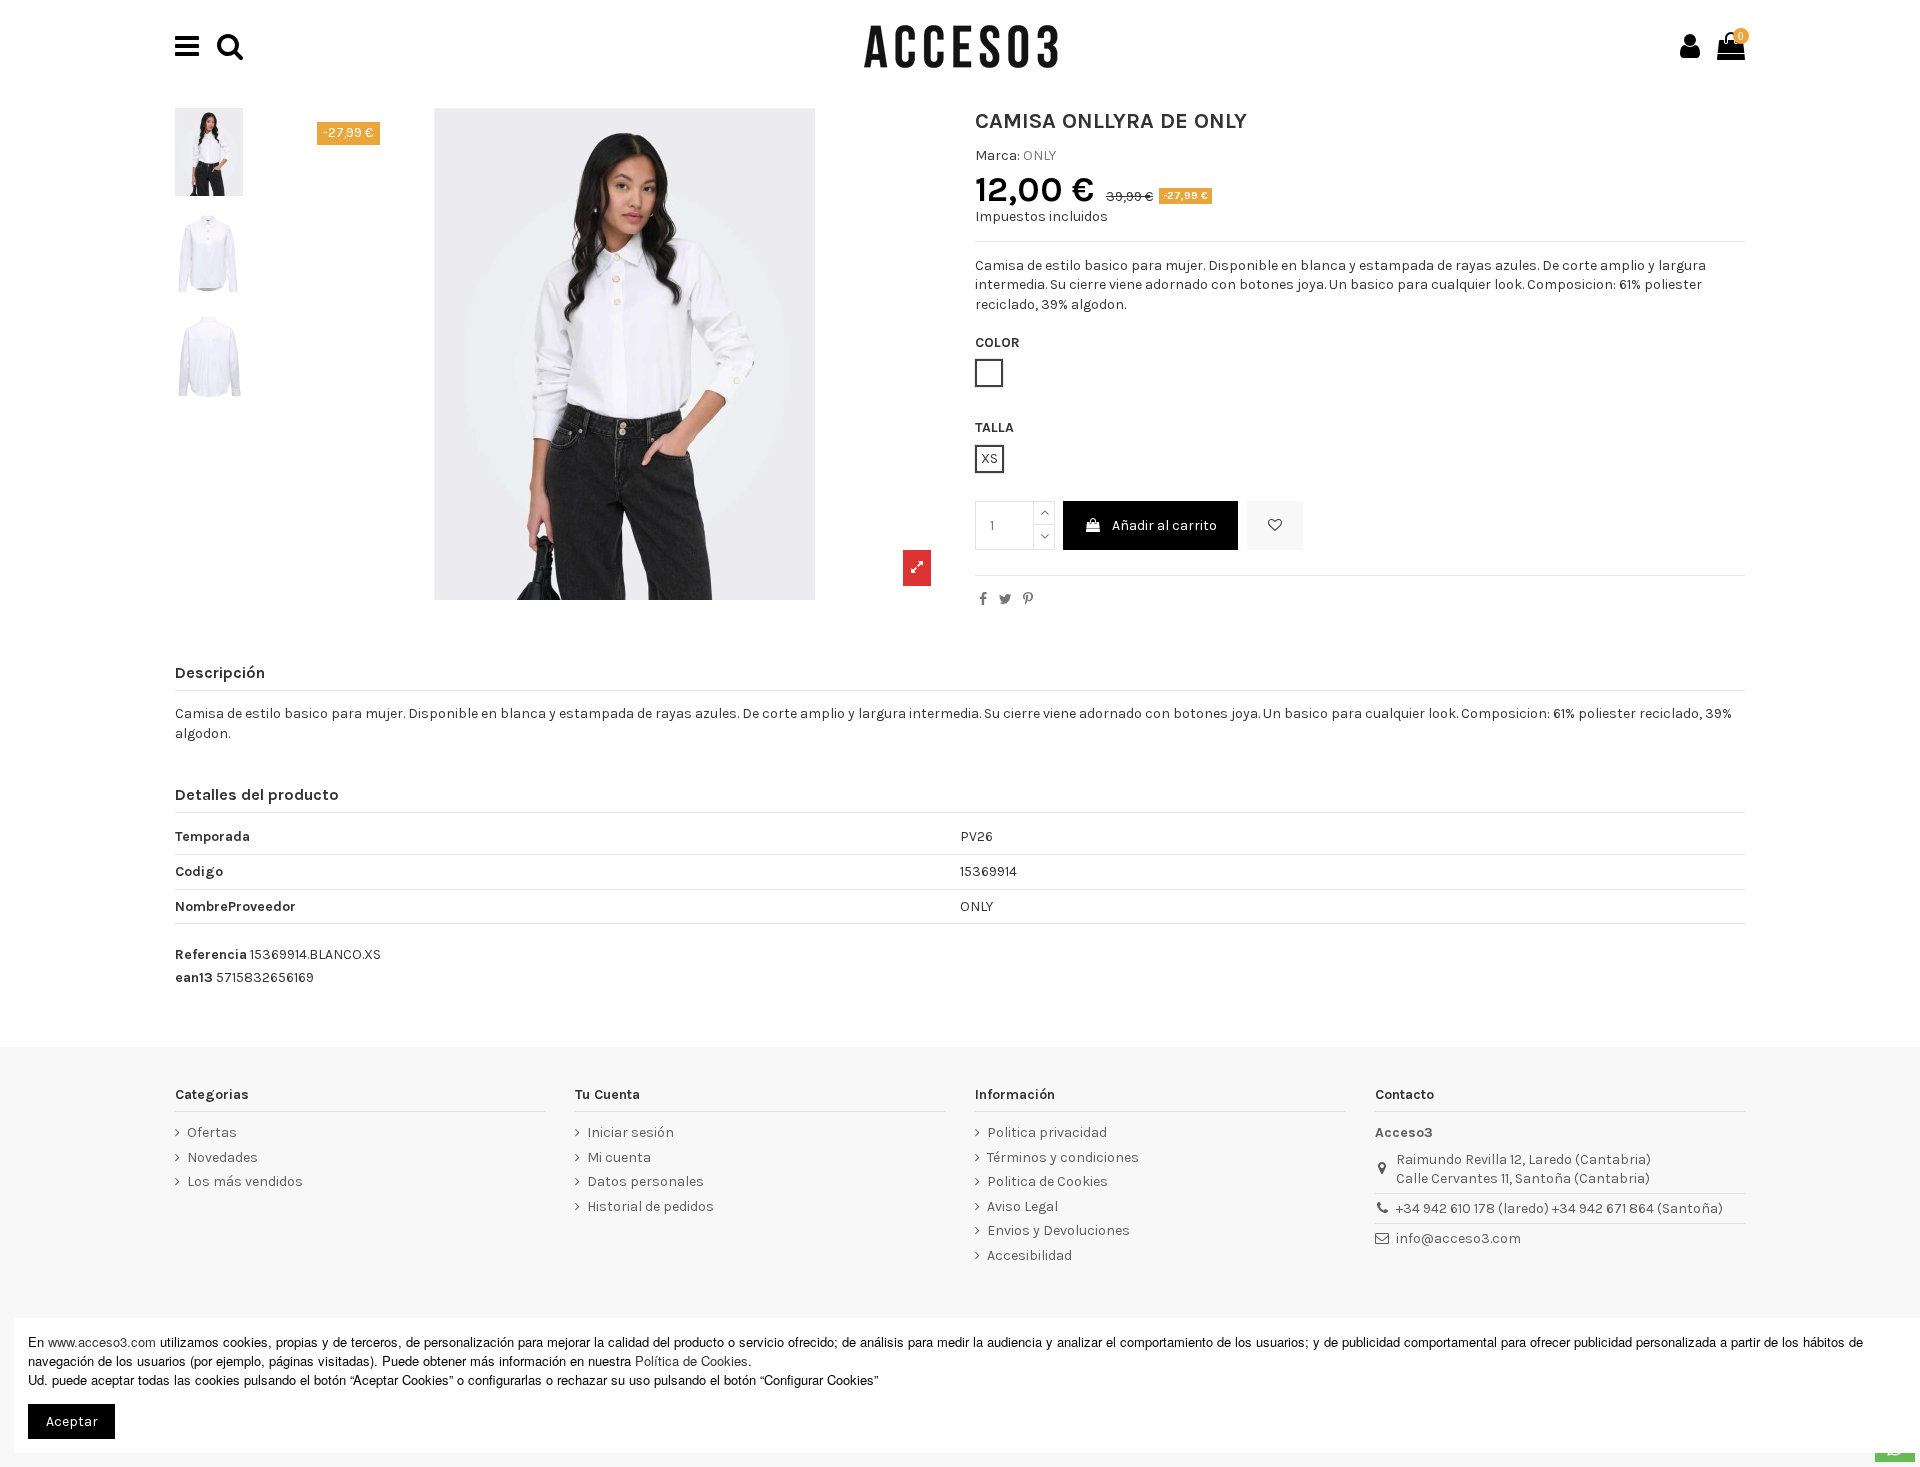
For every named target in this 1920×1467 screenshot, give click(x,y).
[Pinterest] (1028, 599)
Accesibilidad (1029, 1255)
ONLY (1039, 155)
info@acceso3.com (1458, 1238)
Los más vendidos (245, 1181)
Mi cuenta (619, 1157)
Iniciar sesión (630, 1132)
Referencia (211, 954)
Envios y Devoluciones (1058, 1230)
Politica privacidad (1047, 1132)
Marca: (997, 155)
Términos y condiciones (1063, 1157)
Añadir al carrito (1164, 525)
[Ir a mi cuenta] (1690, 46)
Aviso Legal (1022, 1206)
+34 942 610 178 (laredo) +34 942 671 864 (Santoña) (1559, 1208)
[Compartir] (983, 599)
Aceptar (72, 1421)
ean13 (194, 977)
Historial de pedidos (650, 1206)
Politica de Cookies (1047, 1181)
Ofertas (212, 1132)
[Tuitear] (1005, 599)
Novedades (222, 1157)
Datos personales (645, 1181)
